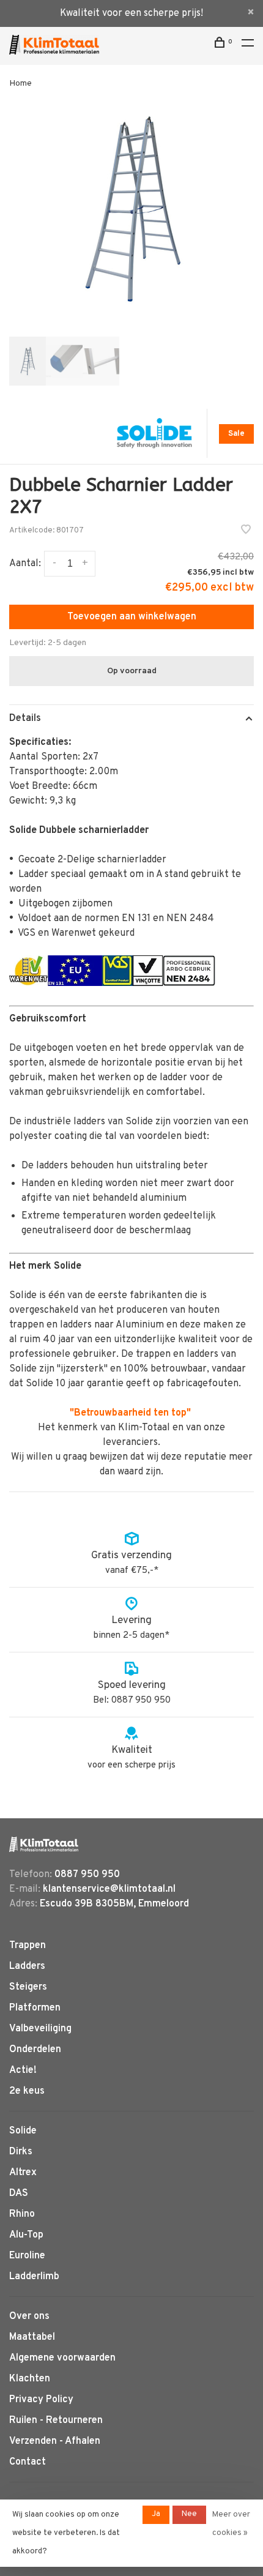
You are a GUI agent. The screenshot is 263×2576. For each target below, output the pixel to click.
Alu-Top (26, 2235)
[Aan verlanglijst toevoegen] (246, 531)
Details (25, 719)
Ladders (27, 1966)
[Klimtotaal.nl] (44, 1844)
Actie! (23, 2070)
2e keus (27, 2091)
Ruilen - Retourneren (56, 2421)
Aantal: (25, 564)
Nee (189, 2514)
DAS (19, 2193)
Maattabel (32, 2337)
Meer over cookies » (231, 2524)
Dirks (21, 2152)
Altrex (23, 2173)
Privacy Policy (41, 2400)
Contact (28, 2462)
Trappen (28, 1946)
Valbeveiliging (40, 2029)
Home (20, 84)
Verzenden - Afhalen (55, 2441)
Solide (23, 2131)
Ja (156, 2514)
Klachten (30, 2379)
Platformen (35, 2008)
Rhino (22, 2214)
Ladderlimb (34, 2277)
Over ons (29, 2317)
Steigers (28, 1987)
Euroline (27, 2256)
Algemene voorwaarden (62, 2358)
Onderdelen (35, 2050)
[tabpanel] (131, 209)
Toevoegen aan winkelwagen (132, 617)
